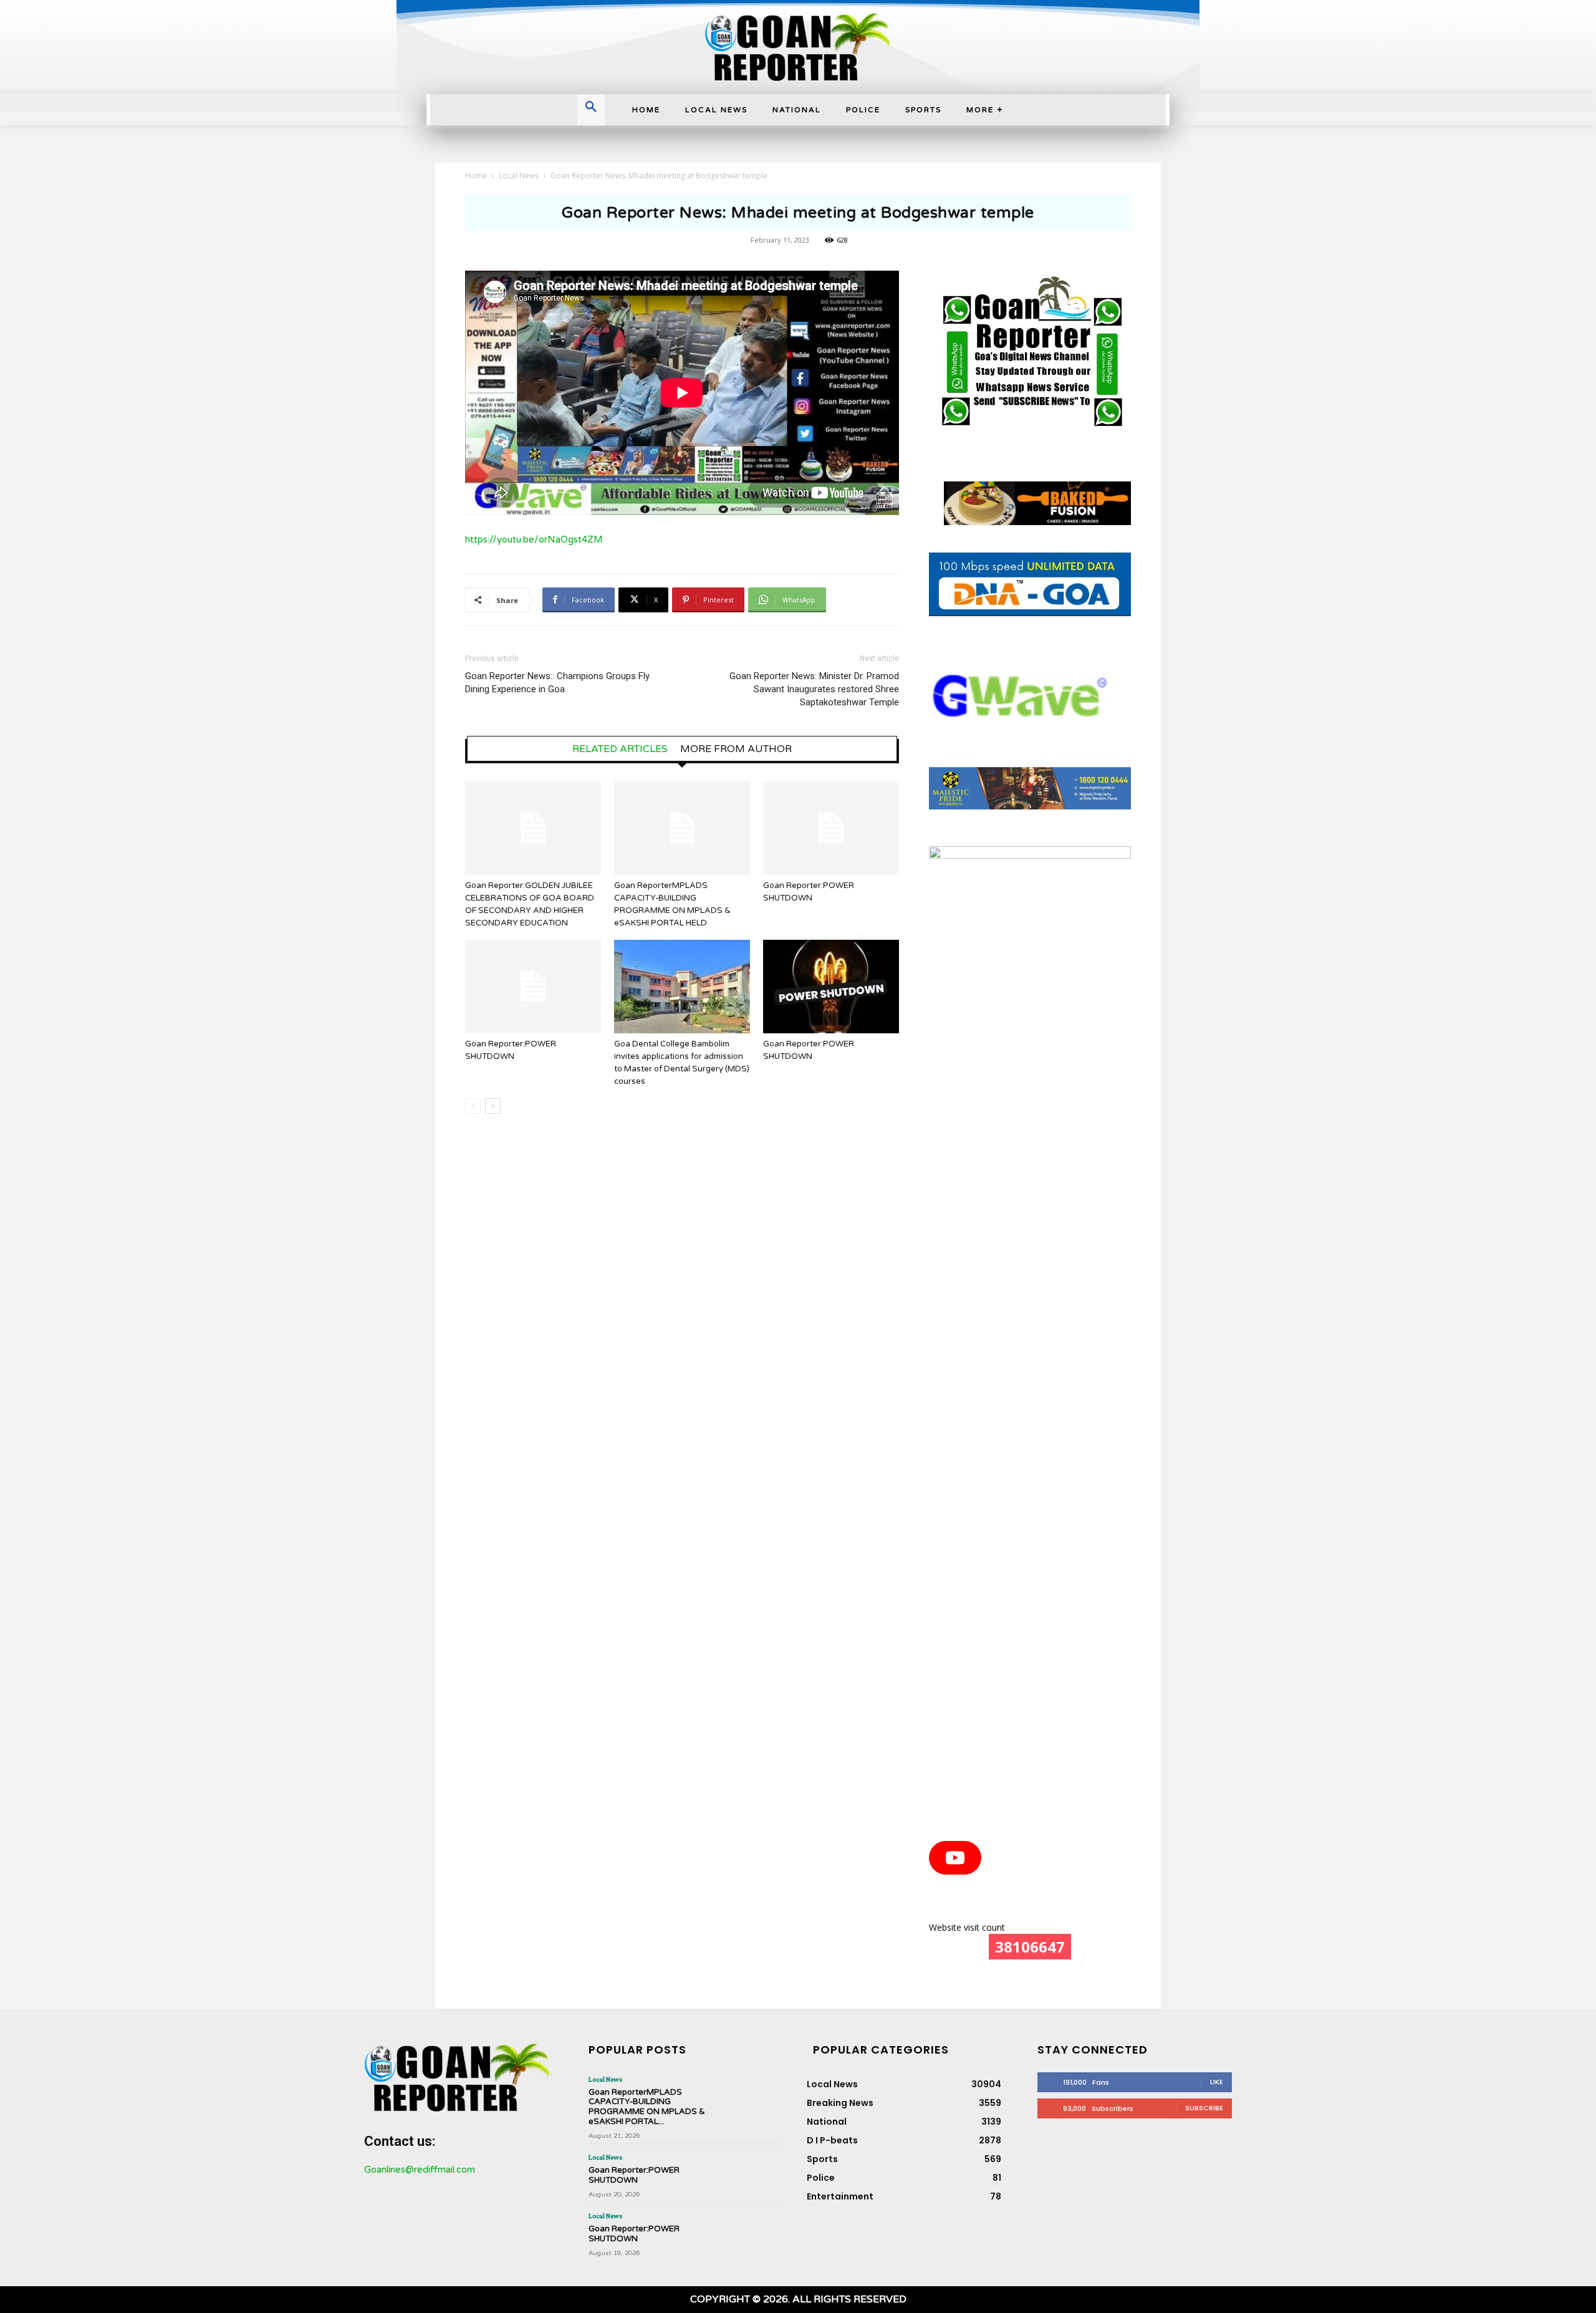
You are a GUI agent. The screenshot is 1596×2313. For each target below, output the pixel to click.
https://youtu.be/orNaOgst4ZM (534, 539)
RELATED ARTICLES (620, 749)
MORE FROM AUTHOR (736, 749)
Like (1217, 2082)
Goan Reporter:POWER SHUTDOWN (634, 2175)
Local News (519, 176)
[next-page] (493, 1106)
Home (476, 176)
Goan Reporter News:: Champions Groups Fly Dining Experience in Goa (557, 683)
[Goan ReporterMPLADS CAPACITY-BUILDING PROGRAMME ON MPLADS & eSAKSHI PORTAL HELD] (682, 828)
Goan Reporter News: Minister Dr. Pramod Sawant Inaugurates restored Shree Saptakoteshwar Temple (814, 689)
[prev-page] (473, 1106)
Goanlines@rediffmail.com (420, 2170)
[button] (591, 108)
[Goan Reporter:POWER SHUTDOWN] (831, 828)
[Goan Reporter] (798, 47)
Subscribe (1204, 2108)
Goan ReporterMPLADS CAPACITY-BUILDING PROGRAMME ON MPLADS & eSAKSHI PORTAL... (647, 2107)
